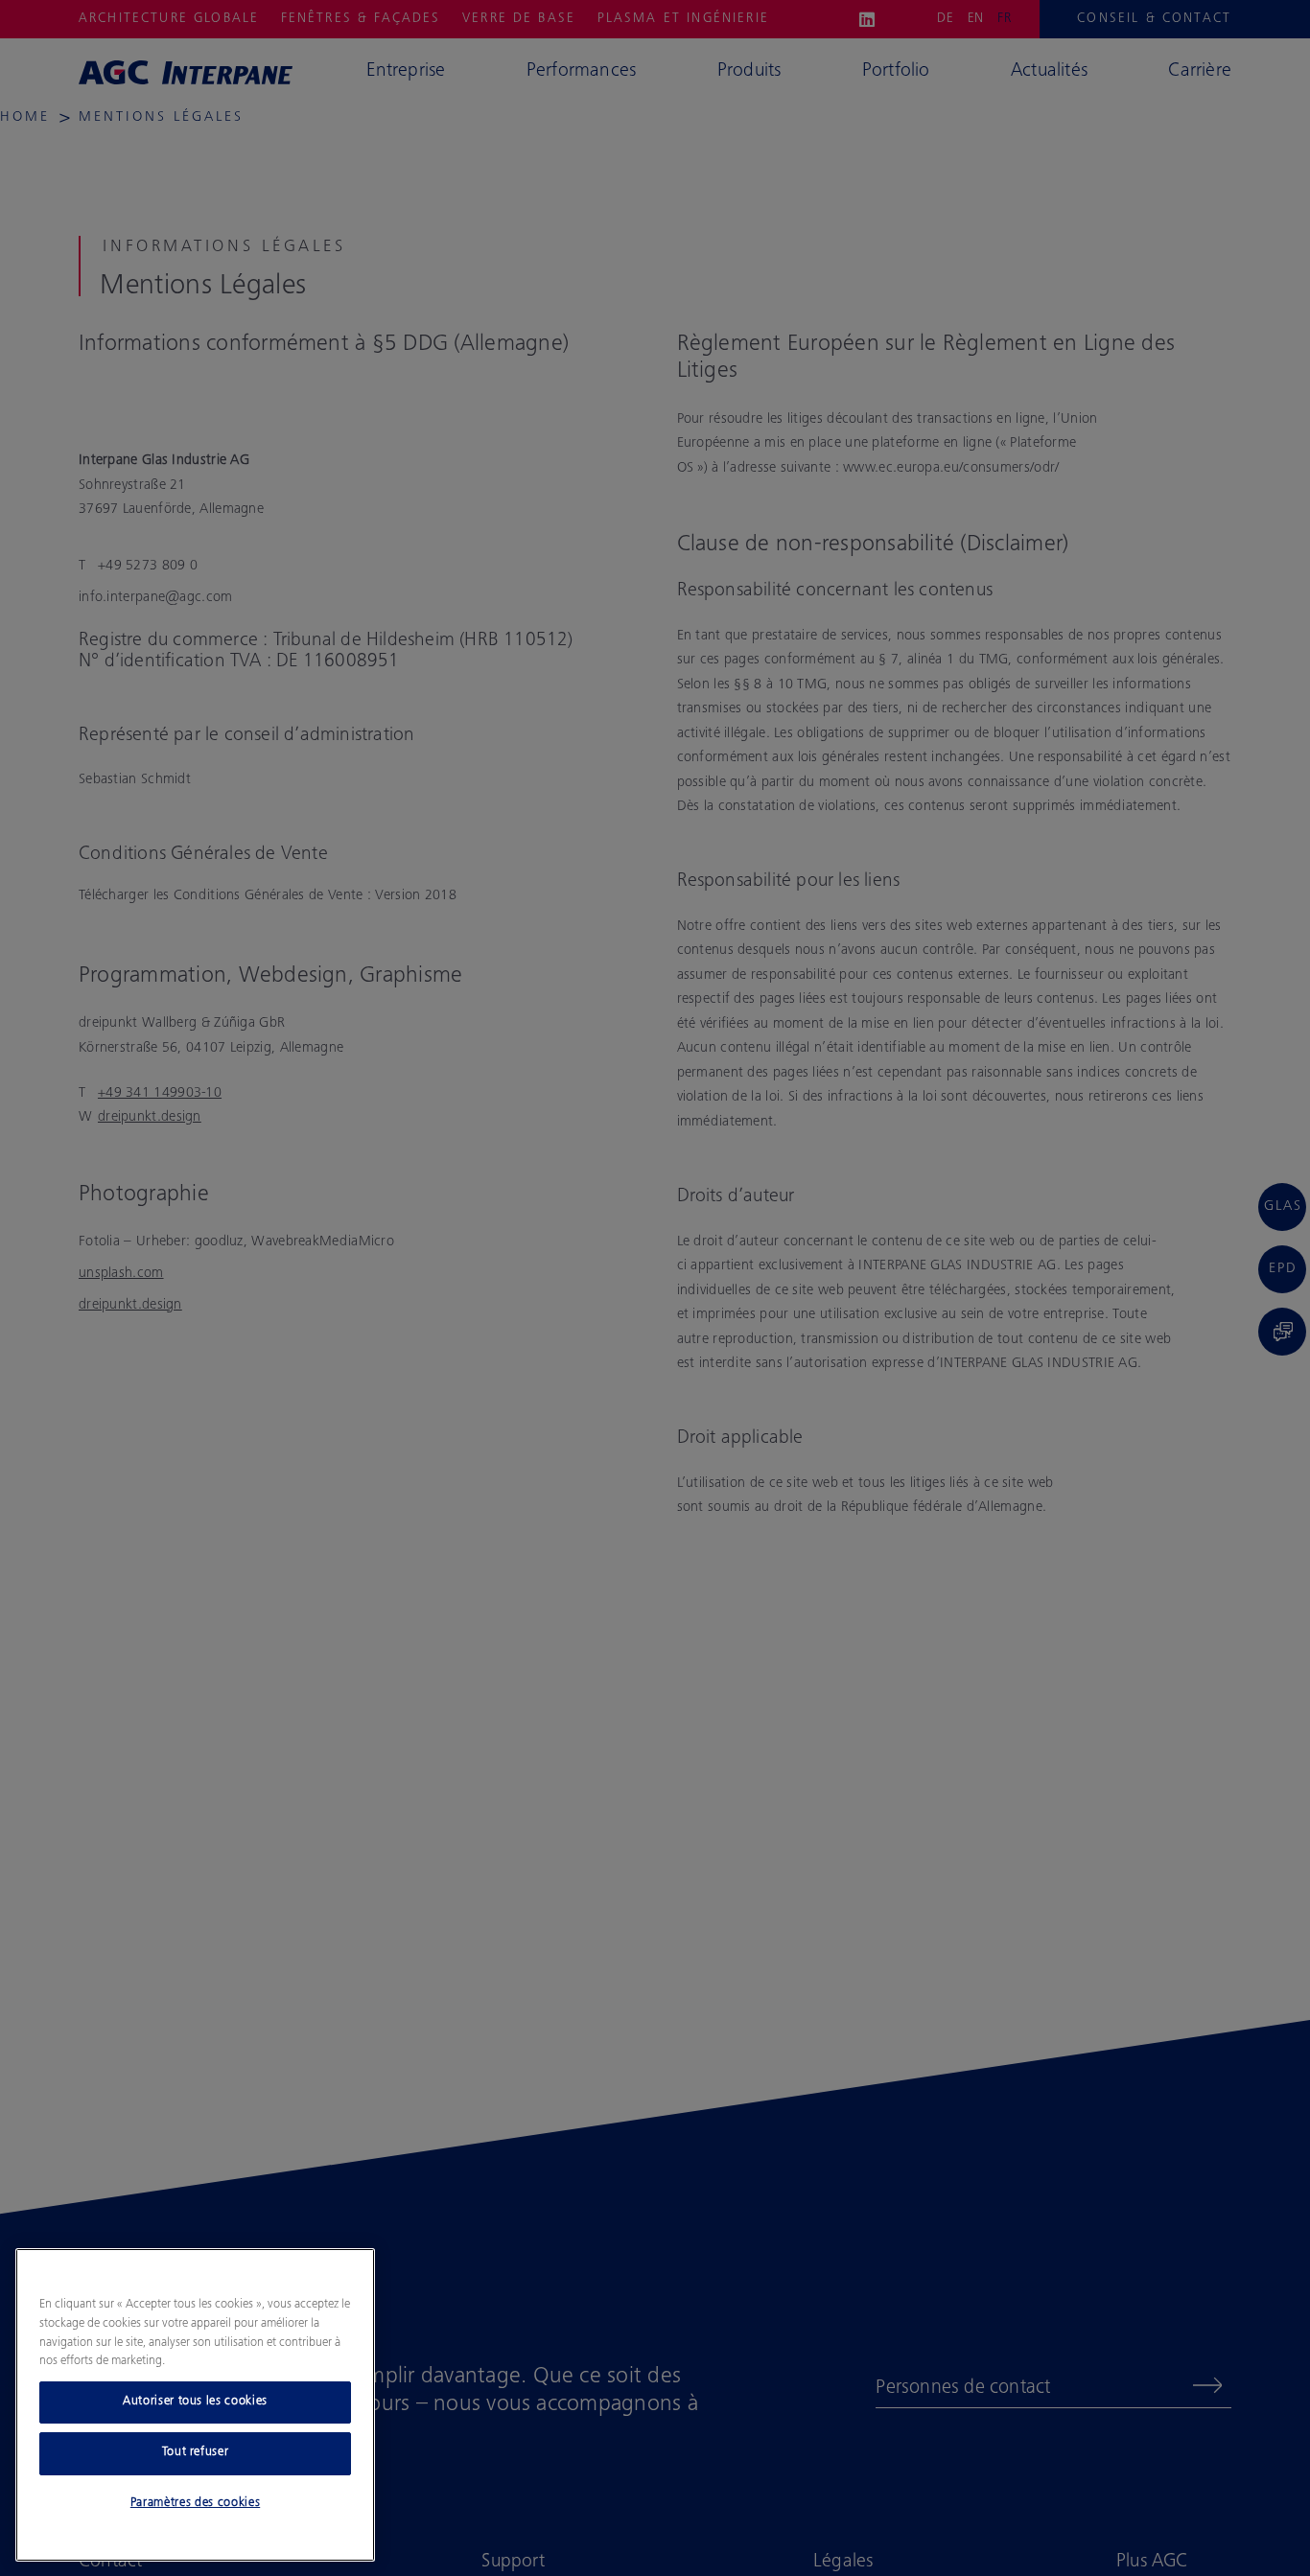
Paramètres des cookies (195, 2504)
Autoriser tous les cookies (195, 2402)
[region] (195, 2405)
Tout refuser (196, 2453)
